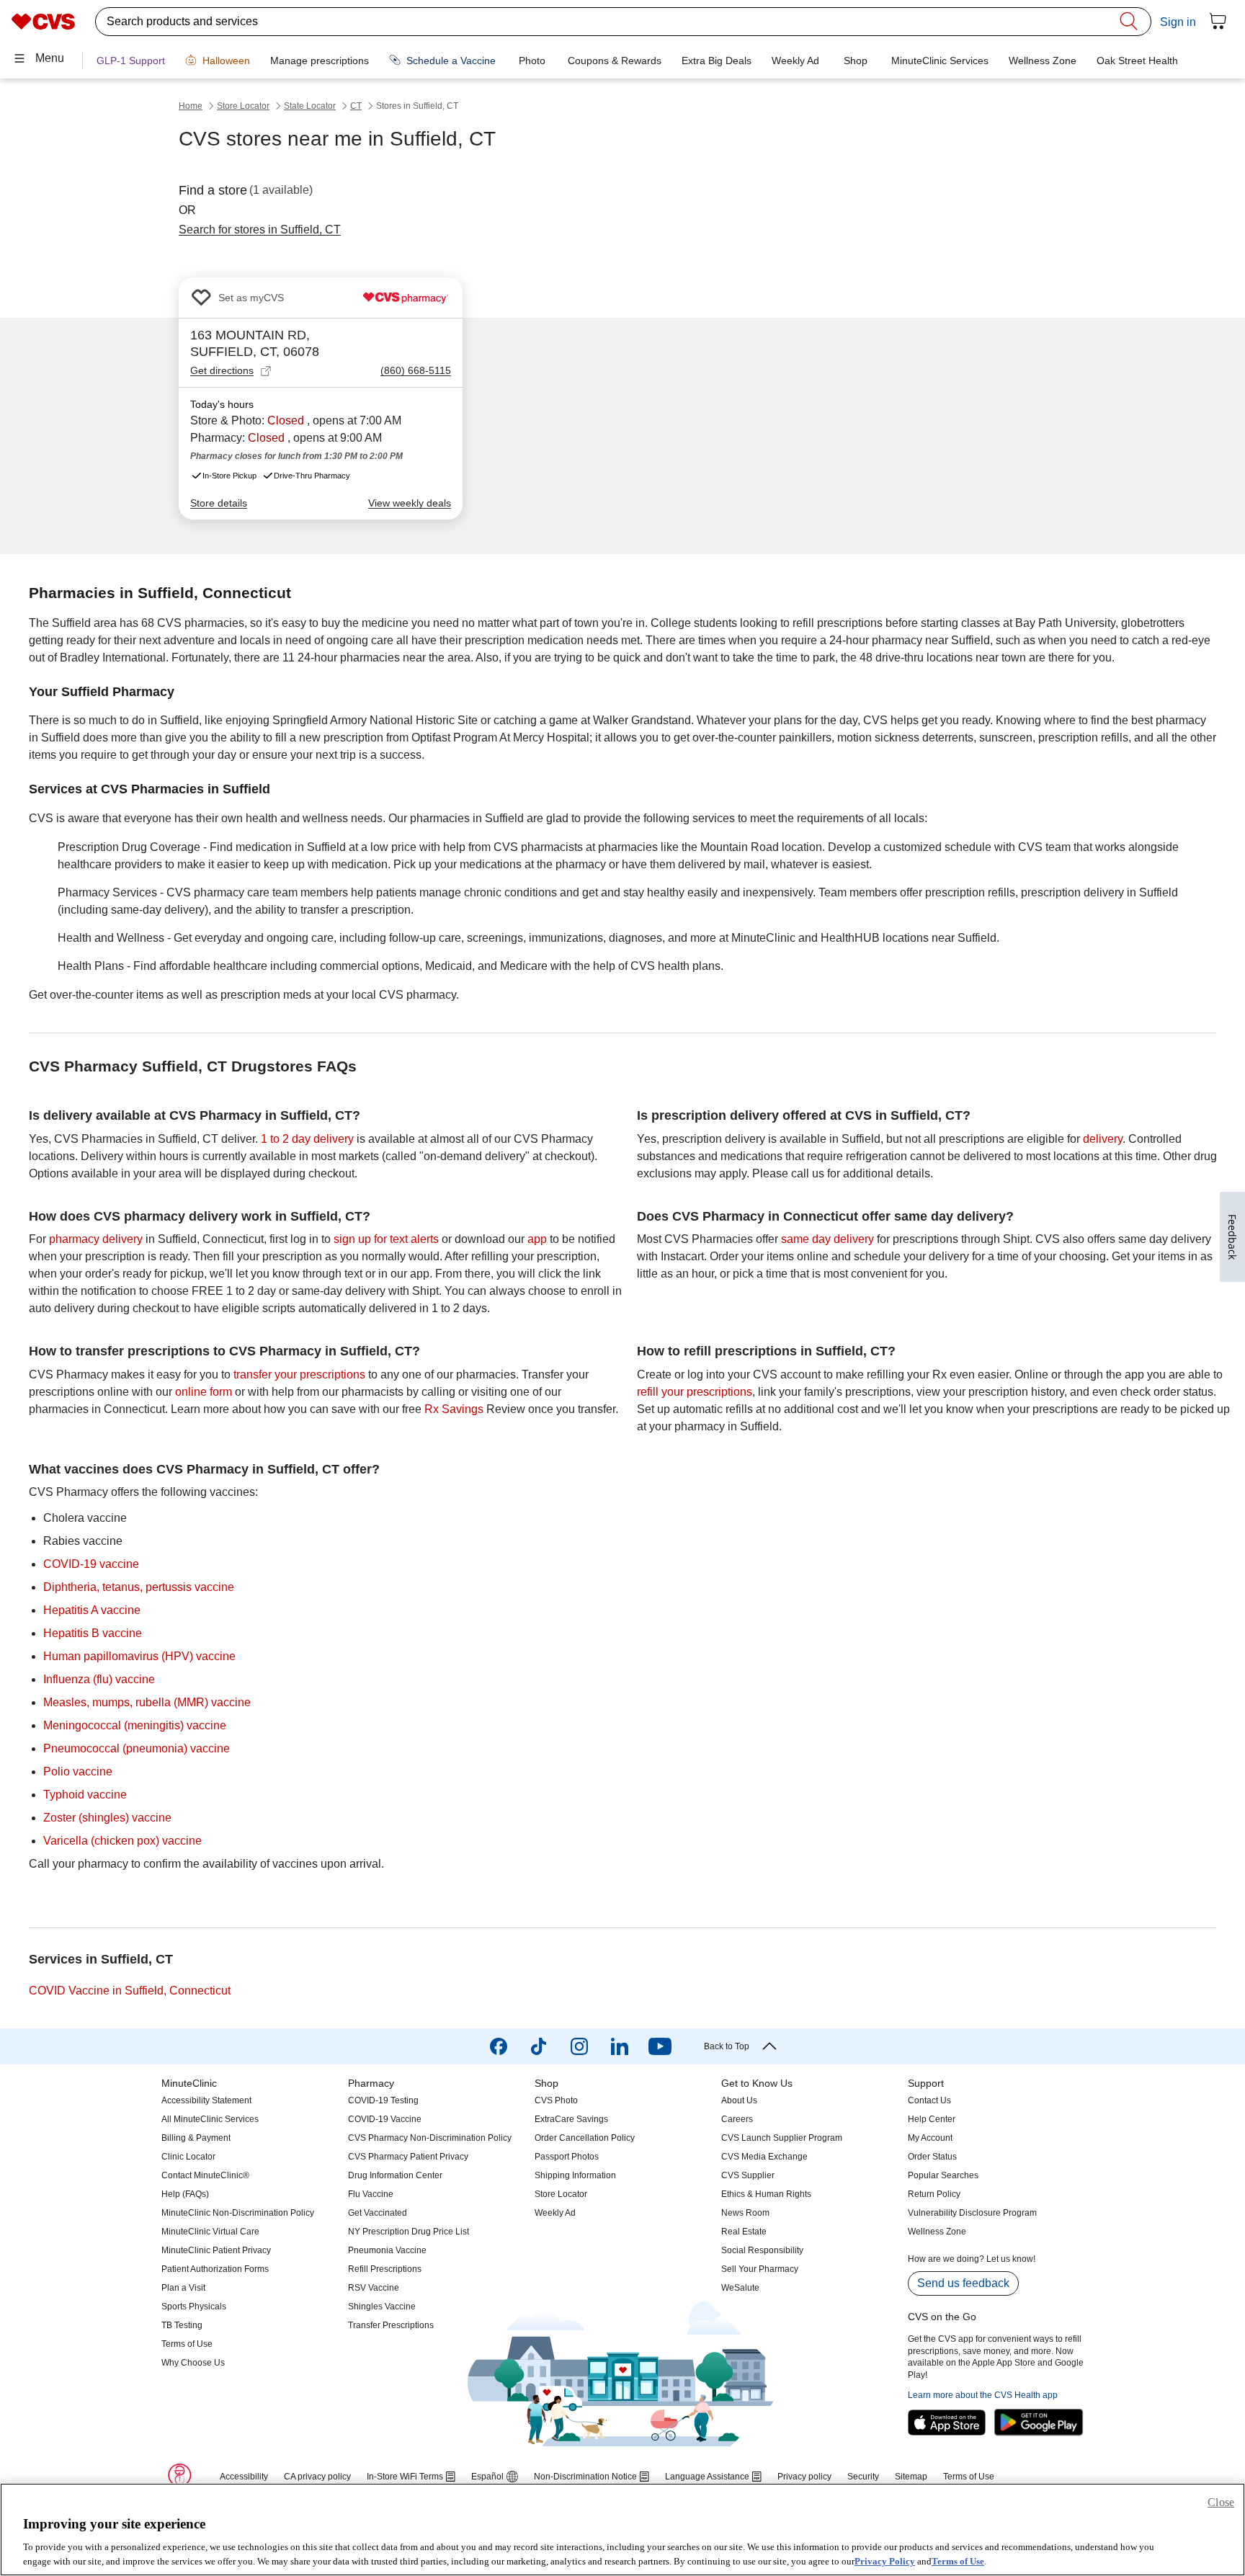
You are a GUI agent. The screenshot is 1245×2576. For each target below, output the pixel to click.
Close (1221, 2502)
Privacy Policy (885, 2561)
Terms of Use (958, 2561)
